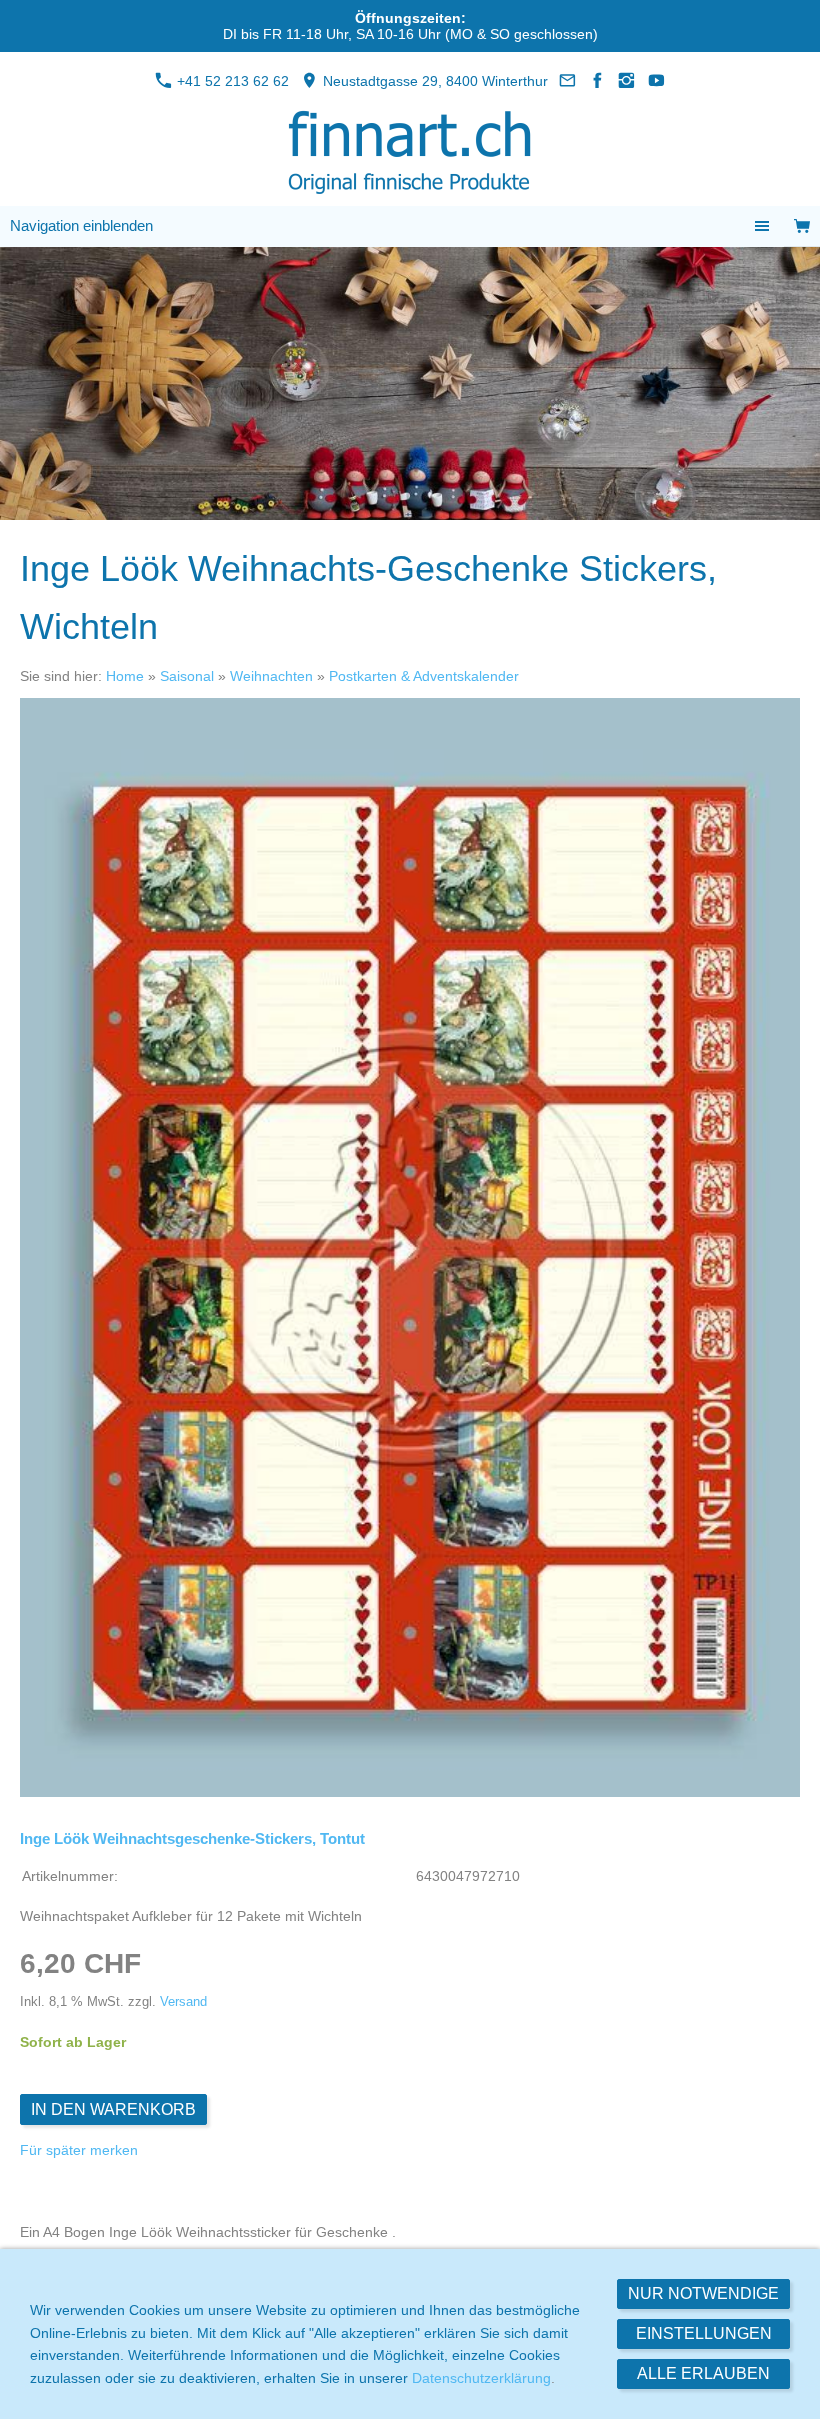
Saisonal (187, 676)
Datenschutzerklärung (481, 2378)
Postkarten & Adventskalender (424, 676)
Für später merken (79, 2150)
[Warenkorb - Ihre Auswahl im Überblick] (802, 226)
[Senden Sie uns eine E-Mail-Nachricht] (568, 81)
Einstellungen (704, 2333)
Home (125, 676)
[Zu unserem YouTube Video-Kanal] (657, 81)
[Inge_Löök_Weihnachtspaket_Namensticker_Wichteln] (410, 1248)
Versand (183, 2002)
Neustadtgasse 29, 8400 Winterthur (433, 81)
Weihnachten (271, 676)
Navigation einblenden (81, 225)
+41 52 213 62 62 (231, 81)
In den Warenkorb (113, 2109)
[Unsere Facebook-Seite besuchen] (598, 81)
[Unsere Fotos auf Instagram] (627, 81)
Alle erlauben (703, 2373)
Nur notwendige (703, 2293)
